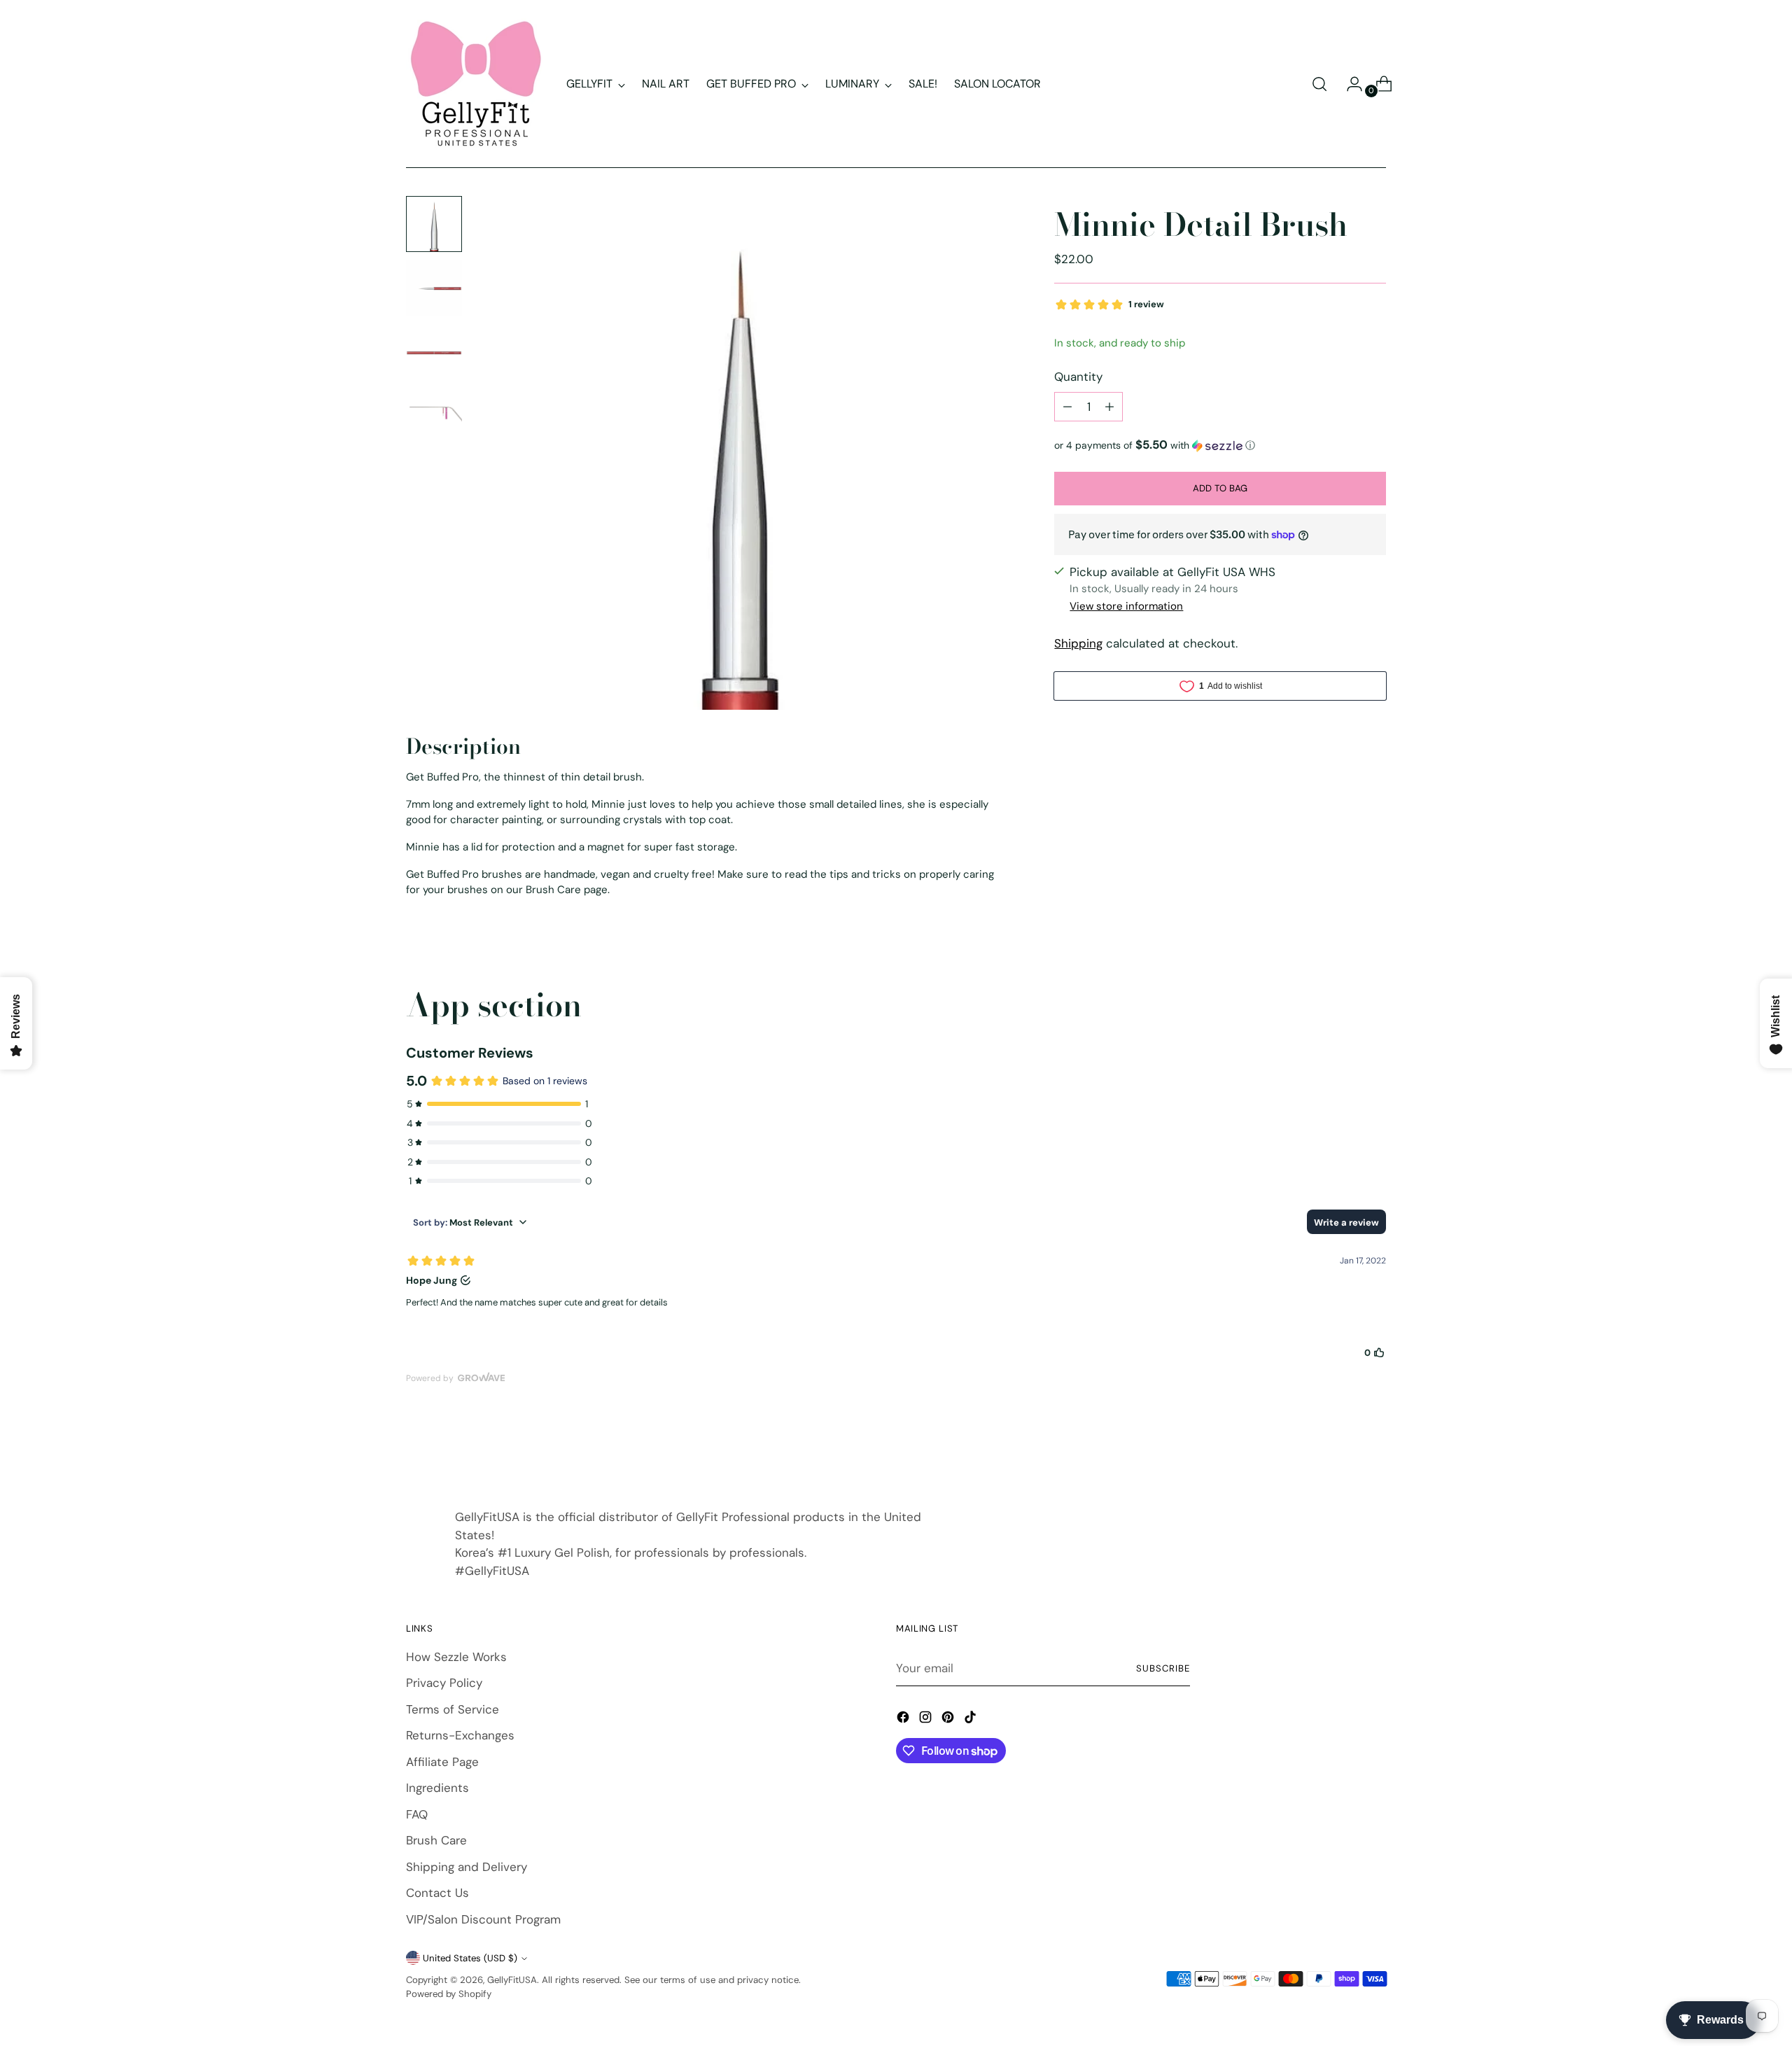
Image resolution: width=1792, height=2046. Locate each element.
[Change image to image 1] (434, 224)
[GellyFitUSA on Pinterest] (949, 1720)
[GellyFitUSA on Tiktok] (972, 1720)
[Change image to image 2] (434, 288)
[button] (1220, 445)
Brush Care (436, 1840)
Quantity (1078, 377)
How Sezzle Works (456, 1657)
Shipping (1078, 643)
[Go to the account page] (1349, 84)
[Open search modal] (1319, 84)
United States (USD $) (470, 1958)
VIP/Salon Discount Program (483, 1919)
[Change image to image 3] (434, 353)
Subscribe (1163, 1668)
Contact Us (437, 1893)
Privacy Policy (444, 1683)
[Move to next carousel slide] (1374, 1448)
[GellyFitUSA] (476, 84)
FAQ (417, 1814)
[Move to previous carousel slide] (1342, 1449)
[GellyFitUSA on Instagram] (927, 1720)
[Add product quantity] (1109, 407)
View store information (1126, 606)
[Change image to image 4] (434, 417)
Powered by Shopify (449, 1994)
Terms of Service (453, 1709)
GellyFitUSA (512, 1980)
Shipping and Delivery (467, 1867)
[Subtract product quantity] (1067, 407)
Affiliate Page (442, 1762)
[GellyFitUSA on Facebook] (904, 1720)
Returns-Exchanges (460, 1735)
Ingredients (437, 1788)
